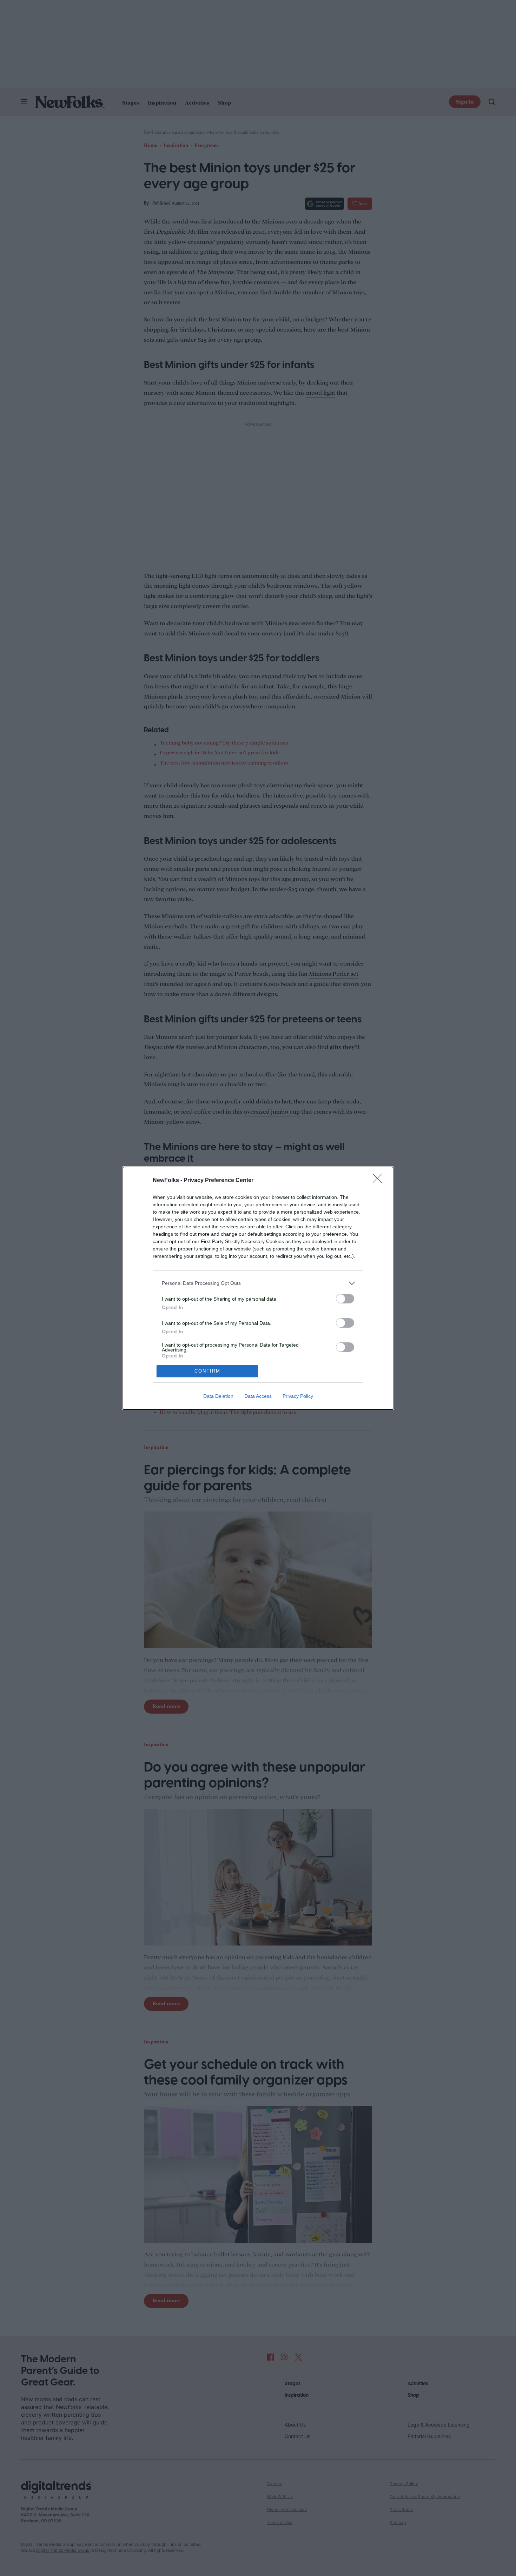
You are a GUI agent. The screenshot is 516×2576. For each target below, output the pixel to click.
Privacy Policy (298, 1396)
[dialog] (258, 1288)
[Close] (379, 1181)
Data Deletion (218, 1396)
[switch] (345, 1299)
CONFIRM (207, 1371)
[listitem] (258, 1283)
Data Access (258, 1396)
